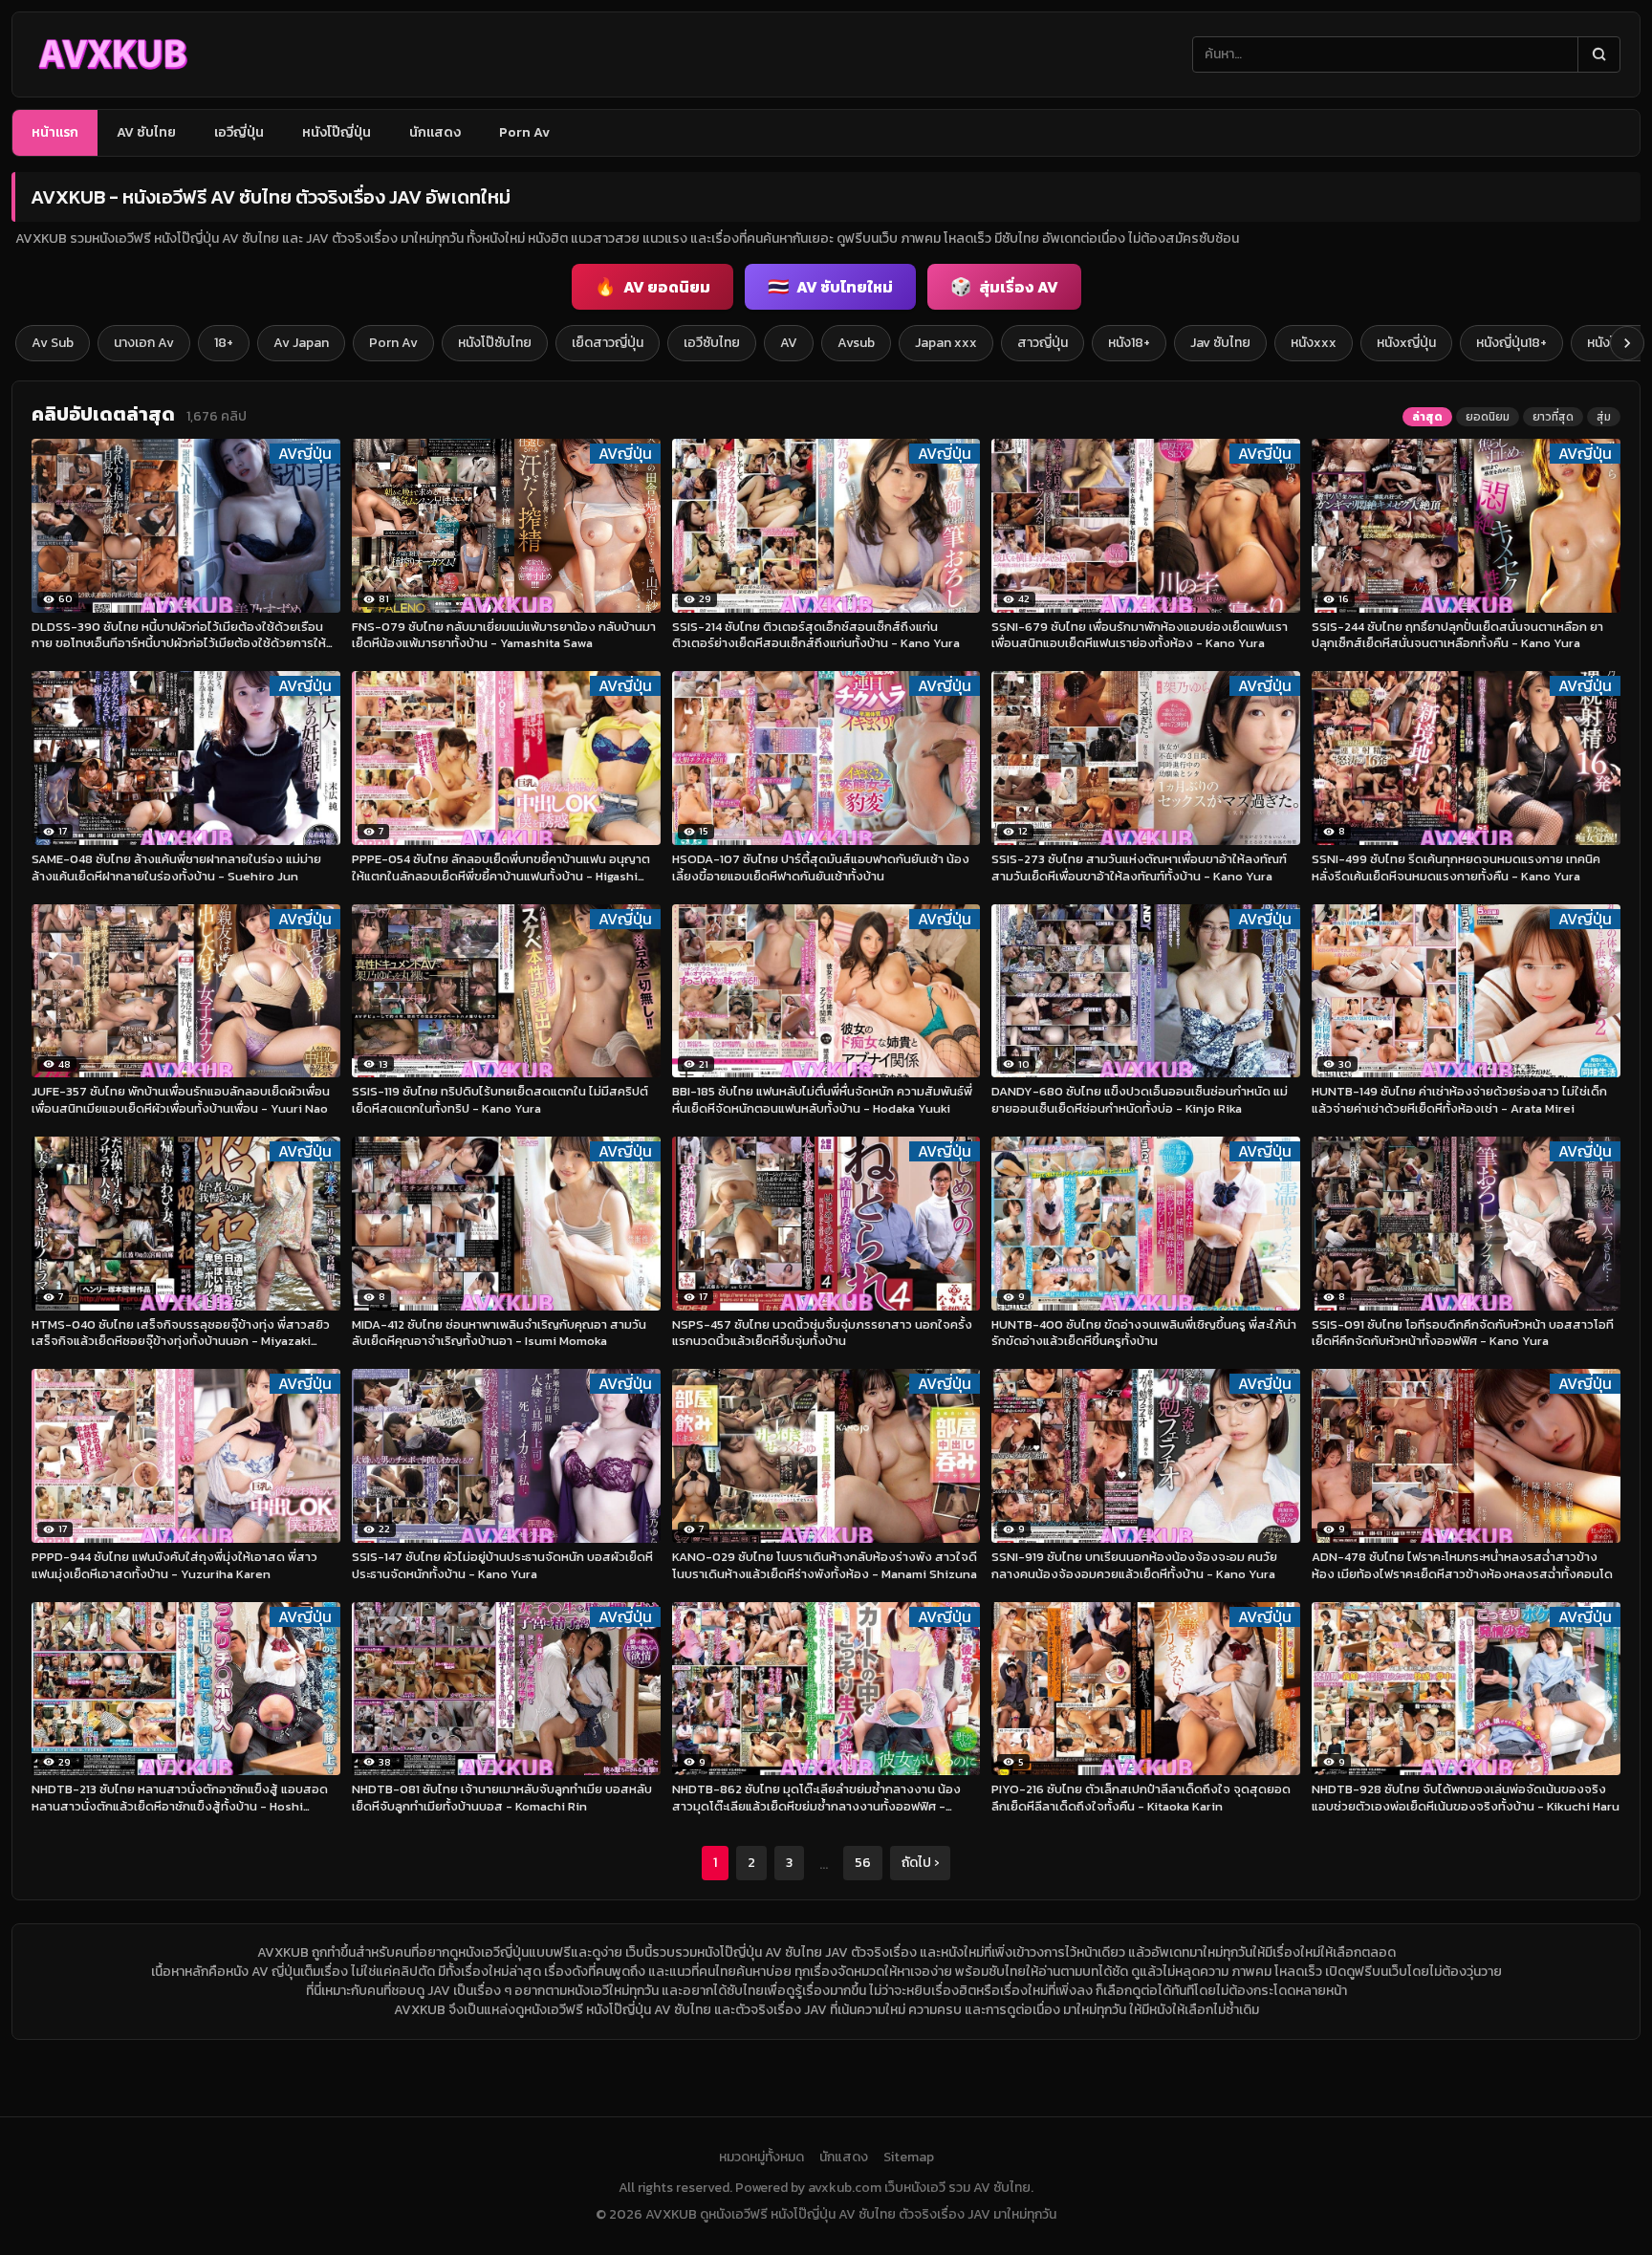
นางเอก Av (144, 343)
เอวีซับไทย (712, 343)
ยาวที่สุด (1553, 417)
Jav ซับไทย (1220, 343)
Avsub (856, 343)
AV (789, 343)
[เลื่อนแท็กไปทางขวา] (1627, 343)
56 (863, 1863)
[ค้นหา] (1598, 54)
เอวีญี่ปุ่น (239, 132)
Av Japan (301, 343)
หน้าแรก (55, 132)
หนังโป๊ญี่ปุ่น (337, 132)
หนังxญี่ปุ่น (1406, 343)
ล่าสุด (1427, 417)
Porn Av (524, 132)
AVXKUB (283, 1952)
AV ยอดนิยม (652, 286)
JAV (439, 1991)
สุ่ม (1604, 417)
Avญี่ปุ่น (305, 454)
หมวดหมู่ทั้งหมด (761, 2157)
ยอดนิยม (1488, 417)
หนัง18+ (1129, 343)
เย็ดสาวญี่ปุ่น (608, 343)
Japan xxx (946, 343)
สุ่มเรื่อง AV (1004, 286)
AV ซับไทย (146, 132)
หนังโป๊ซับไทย (495, 343)
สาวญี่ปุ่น (1043, 343)
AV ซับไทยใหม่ (830, 286)
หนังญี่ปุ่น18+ (1511, 343)
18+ (224, 343)
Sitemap (909, 2157)
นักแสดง (435, 132)
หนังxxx (1314, 343)
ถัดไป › (920, 1863)
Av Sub (53, 343)
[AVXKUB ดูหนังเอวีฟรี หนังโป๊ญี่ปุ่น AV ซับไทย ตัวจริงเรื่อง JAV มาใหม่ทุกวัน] (112, 54)
